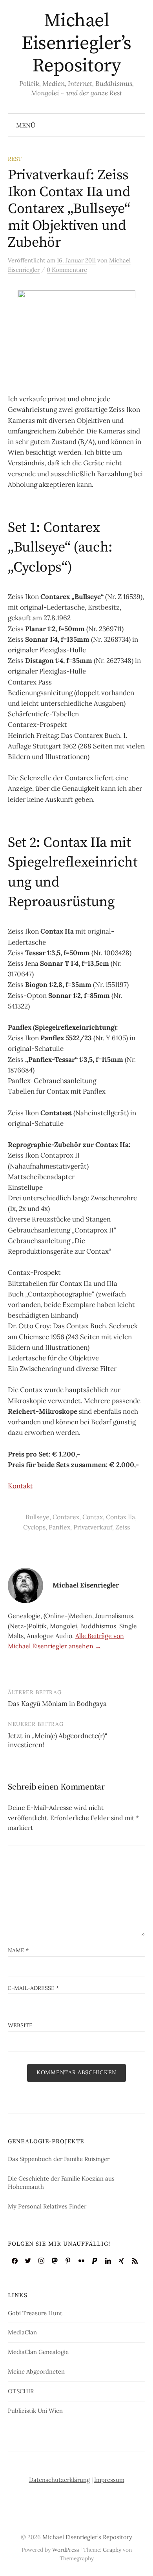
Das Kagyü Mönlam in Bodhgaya (57, 1704)
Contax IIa (120, 1517)
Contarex (66, 1517)
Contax (93, 1517)
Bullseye (37, 1517)
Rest (15, 159)
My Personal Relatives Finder (47, 2206)
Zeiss (123, 1527)
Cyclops (34, 1527)
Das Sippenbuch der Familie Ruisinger (59, 2159)
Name (18, 1950)
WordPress (66, 2550)
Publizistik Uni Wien (35, 2411)
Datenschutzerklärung (59, 2480)
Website (20, 2025)
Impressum (109, 2480)
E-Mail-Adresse (33, 1988)
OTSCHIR (21, 2391)
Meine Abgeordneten (36, 2371)
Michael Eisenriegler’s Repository (76, 43)
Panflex (59, 1527)
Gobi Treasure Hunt (35, 2313)
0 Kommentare (67, 270)
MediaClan (22, 2332)
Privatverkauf (93, 1527)
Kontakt (20, 1486)
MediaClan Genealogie (38, 2352)
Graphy (112, 2550)
